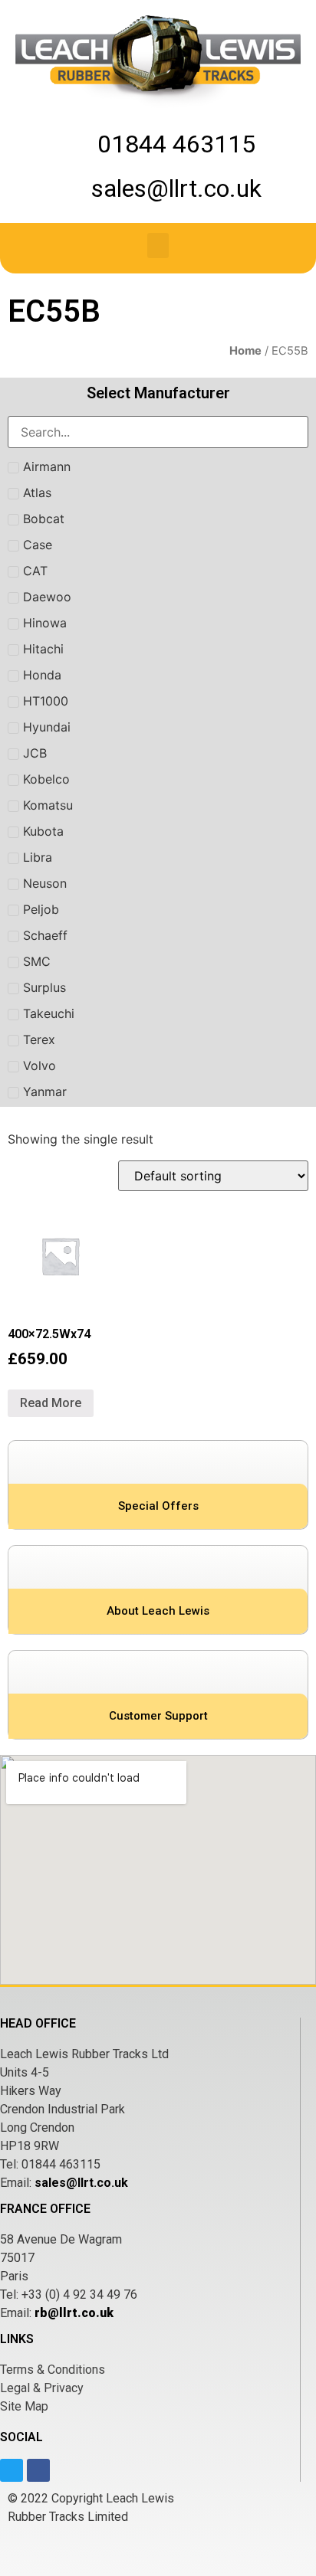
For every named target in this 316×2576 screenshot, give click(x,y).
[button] (158, 245)
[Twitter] (12, 2470)
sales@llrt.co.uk (81, 2183)
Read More (51, 1403)
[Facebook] (38, 2470)
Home (245, 351)
